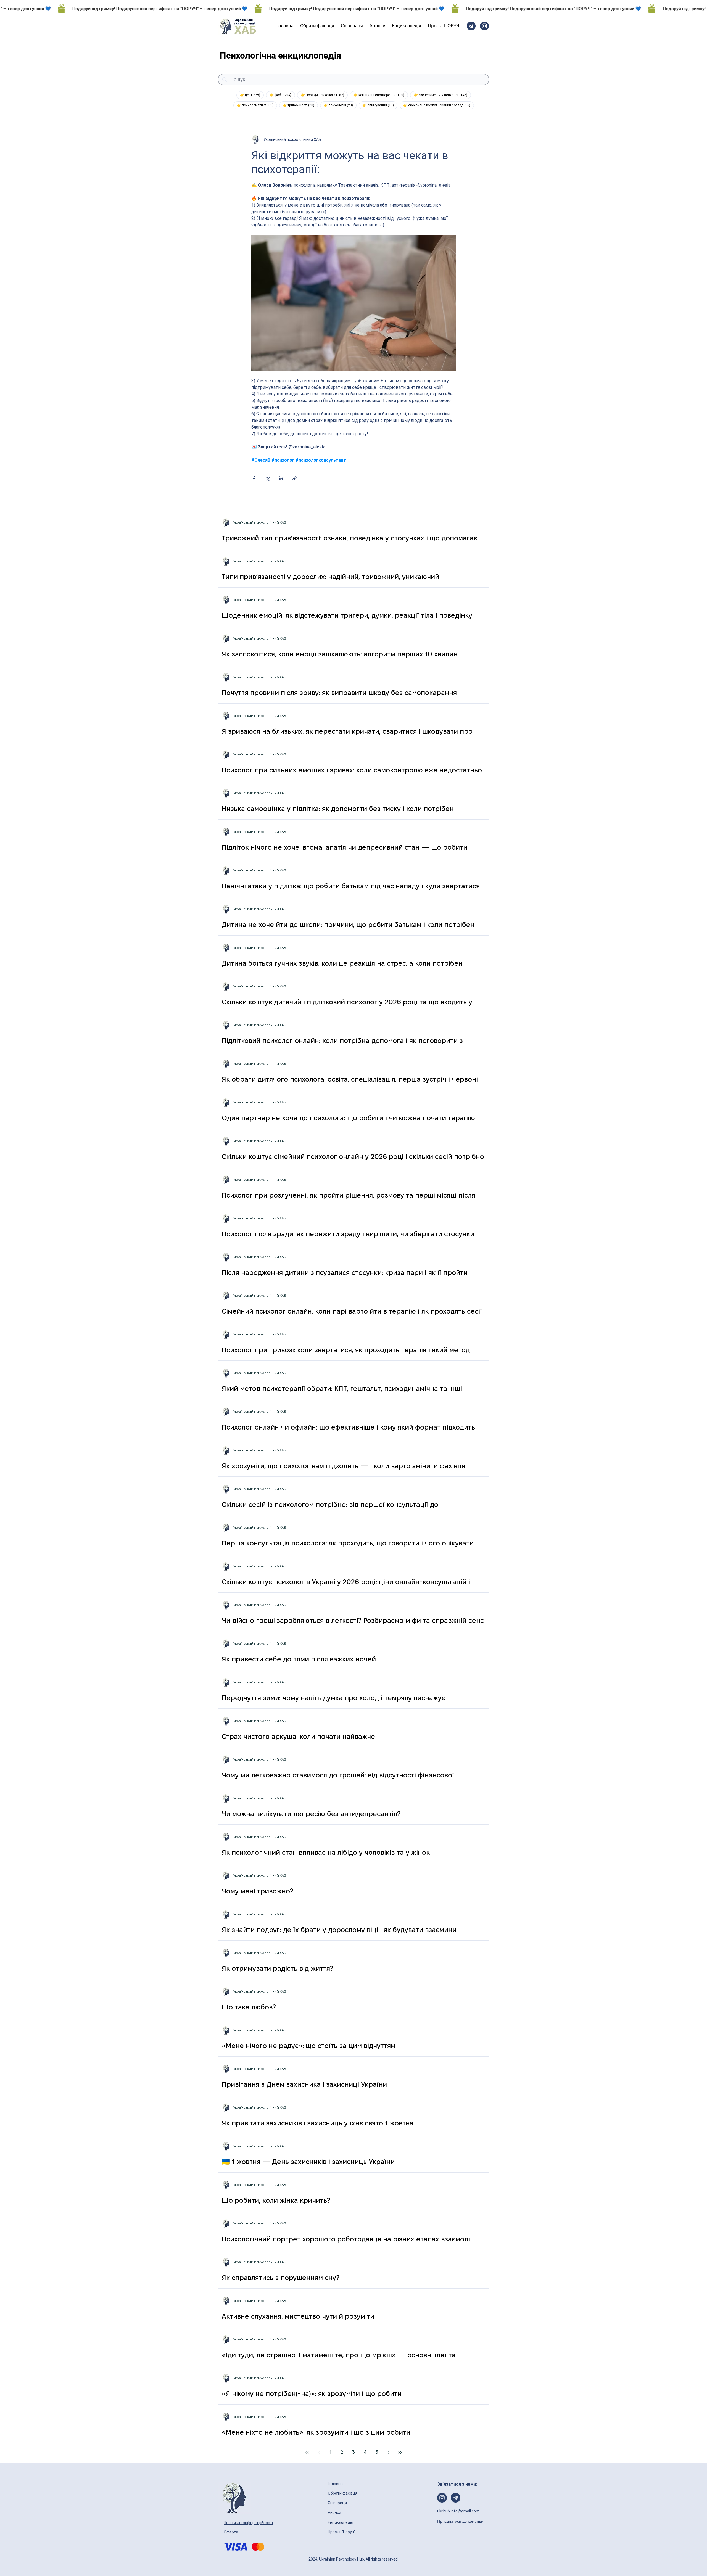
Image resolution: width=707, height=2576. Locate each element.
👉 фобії (282, 95)
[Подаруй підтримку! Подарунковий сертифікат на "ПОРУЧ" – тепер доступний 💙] (353, 9)
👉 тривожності (300, 105)
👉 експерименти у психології (442, 95)
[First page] (307, 2453)
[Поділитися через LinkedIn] (281, 478)
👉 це (252, 95)
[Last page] (400, 2453)
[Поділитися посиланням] (295, 478)
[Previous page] (319, 2453)
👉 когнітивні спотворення (381, 95)
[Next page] (388, 2453)
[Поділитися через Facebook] (254, 478)
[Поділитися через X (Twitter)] (267, 478)
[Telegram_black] (471, 26)
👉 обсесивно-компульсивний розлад (439, 105)
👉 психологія (340, 105)
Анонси (335, 2512)
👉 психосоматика (257, 105)
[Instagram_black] (484, 26)
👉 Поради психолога (324, 95)
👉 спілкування (380, 105)
